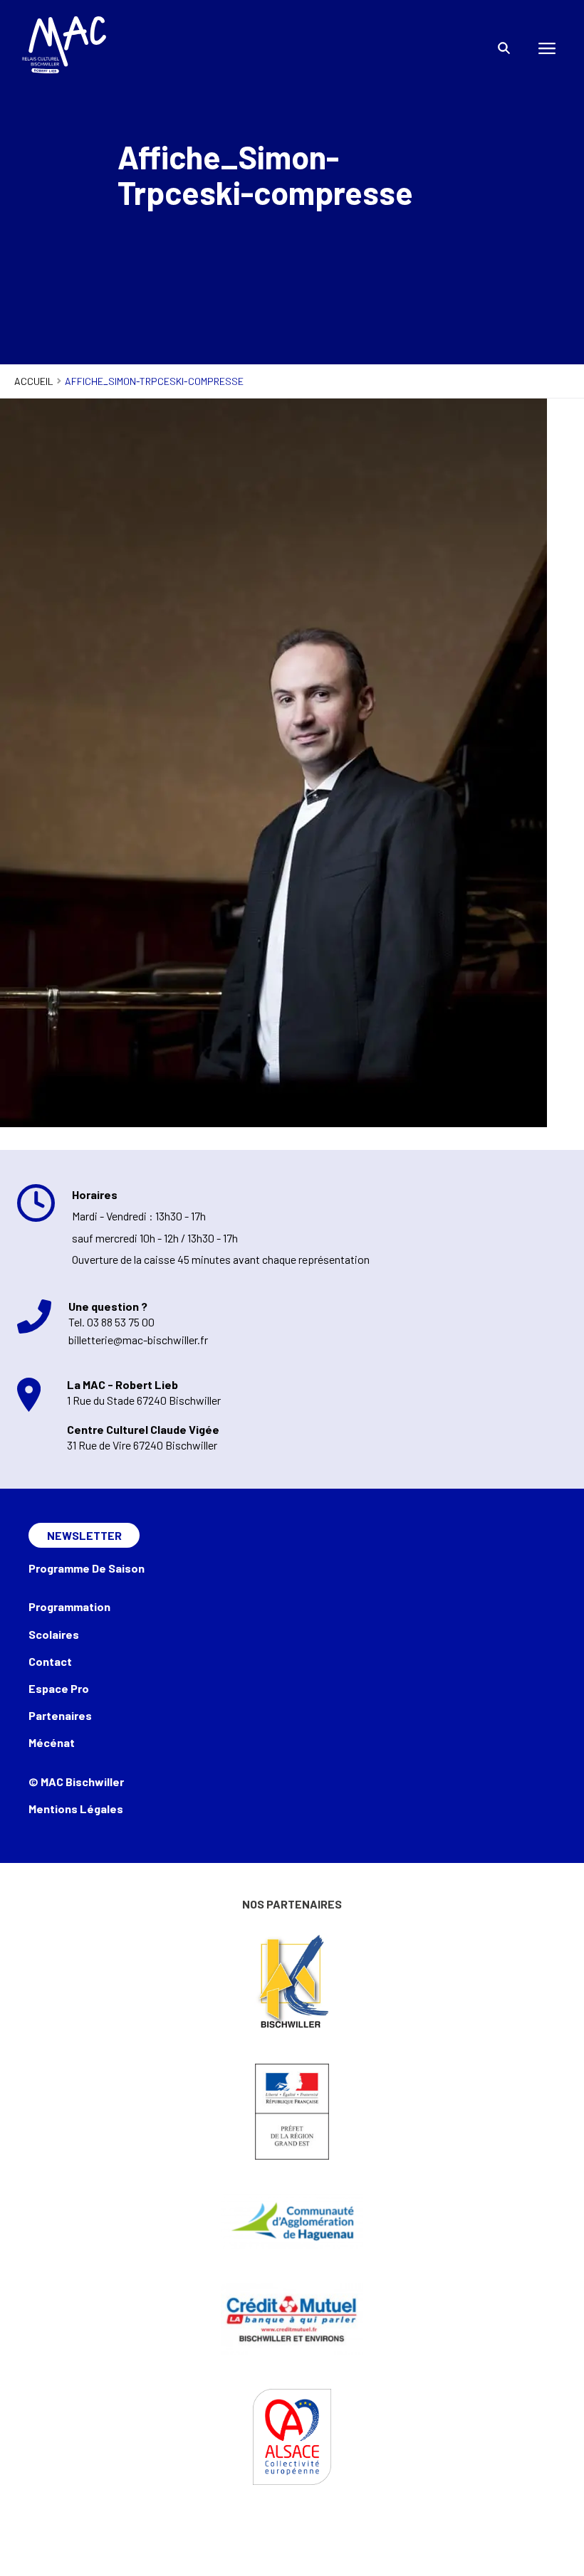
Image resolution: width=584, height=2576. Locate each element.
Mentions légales (76, 1809)
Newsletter (84, 1535)
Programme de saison (87, 1568)
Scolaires (54, 1634)
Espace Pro (59, 1688)
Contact (50, 1661)
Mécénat (52, 1742)
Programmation (69, 1606)
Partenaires (60, 1715)
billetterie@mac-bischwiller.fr (138, 1340)
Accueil (34, 381)
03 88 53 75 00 (121, 1322)
